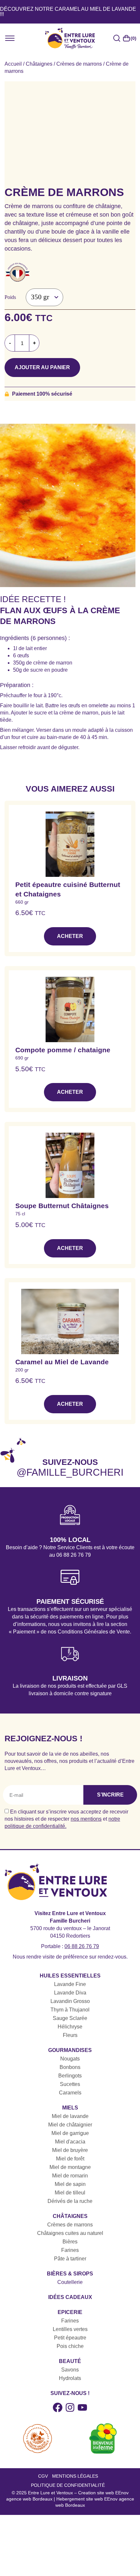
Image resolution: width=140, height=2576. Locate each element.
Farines (70, 2250)
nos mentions (86, 1819)
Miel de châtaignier (70, 2125)
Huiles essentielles (70, 1976)
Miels (70, 2108)
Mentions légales (75, 2476)
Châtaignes (39, 64)
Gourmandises (70, 2050)
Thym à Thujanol (70, 2010)
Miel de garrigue (70, 2133)
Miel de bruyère (70, 2150)
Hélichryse (70, 2027)
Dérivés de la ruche (70, 2201)
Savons (70, 2370)
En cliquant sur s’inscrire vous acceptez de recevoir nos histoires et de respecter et (66, 1819)
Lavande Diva (70, 1993)
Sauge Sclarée (70, 2018)
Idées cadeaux (70, 2297)
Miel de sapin (70, 2184)
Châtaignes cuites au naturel (70, 2233)
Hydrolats (70, 2378)
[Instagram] (70, 2407)
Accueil (13, 64)
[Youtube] (82, 2407)
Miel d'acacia (70, 2142)
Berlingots (70, 2076)
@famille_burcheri (70, 1472)
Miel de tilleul (70, 2193)
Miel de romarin (70, 2176)
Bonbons (70, 2067)
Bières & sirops (70, 2274)
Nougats (70, 2059)
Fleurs (70, 2035)
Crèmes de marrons (79, 64)
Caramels (70, 2093)
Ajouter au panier (42, 367)
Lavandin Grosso (70, 2001)
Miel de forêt (70, 2159)
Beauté (70, 2361)
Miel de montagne (70, 2167)
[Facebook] (58, 2407)
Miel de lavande (70, 2116)
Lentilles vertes (70, 2329)
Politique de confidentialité (68, 2485)
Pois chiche (70, 2346)
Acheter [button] (70, 936)
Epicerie (70, 2312)
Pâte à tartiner (70, 2259)
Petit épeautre (70, 2338)
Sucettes (70, 2084)
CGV (43, 2476)
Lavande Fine (70, 1984)
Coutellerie (70, 2282)
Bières (70, 2242)
